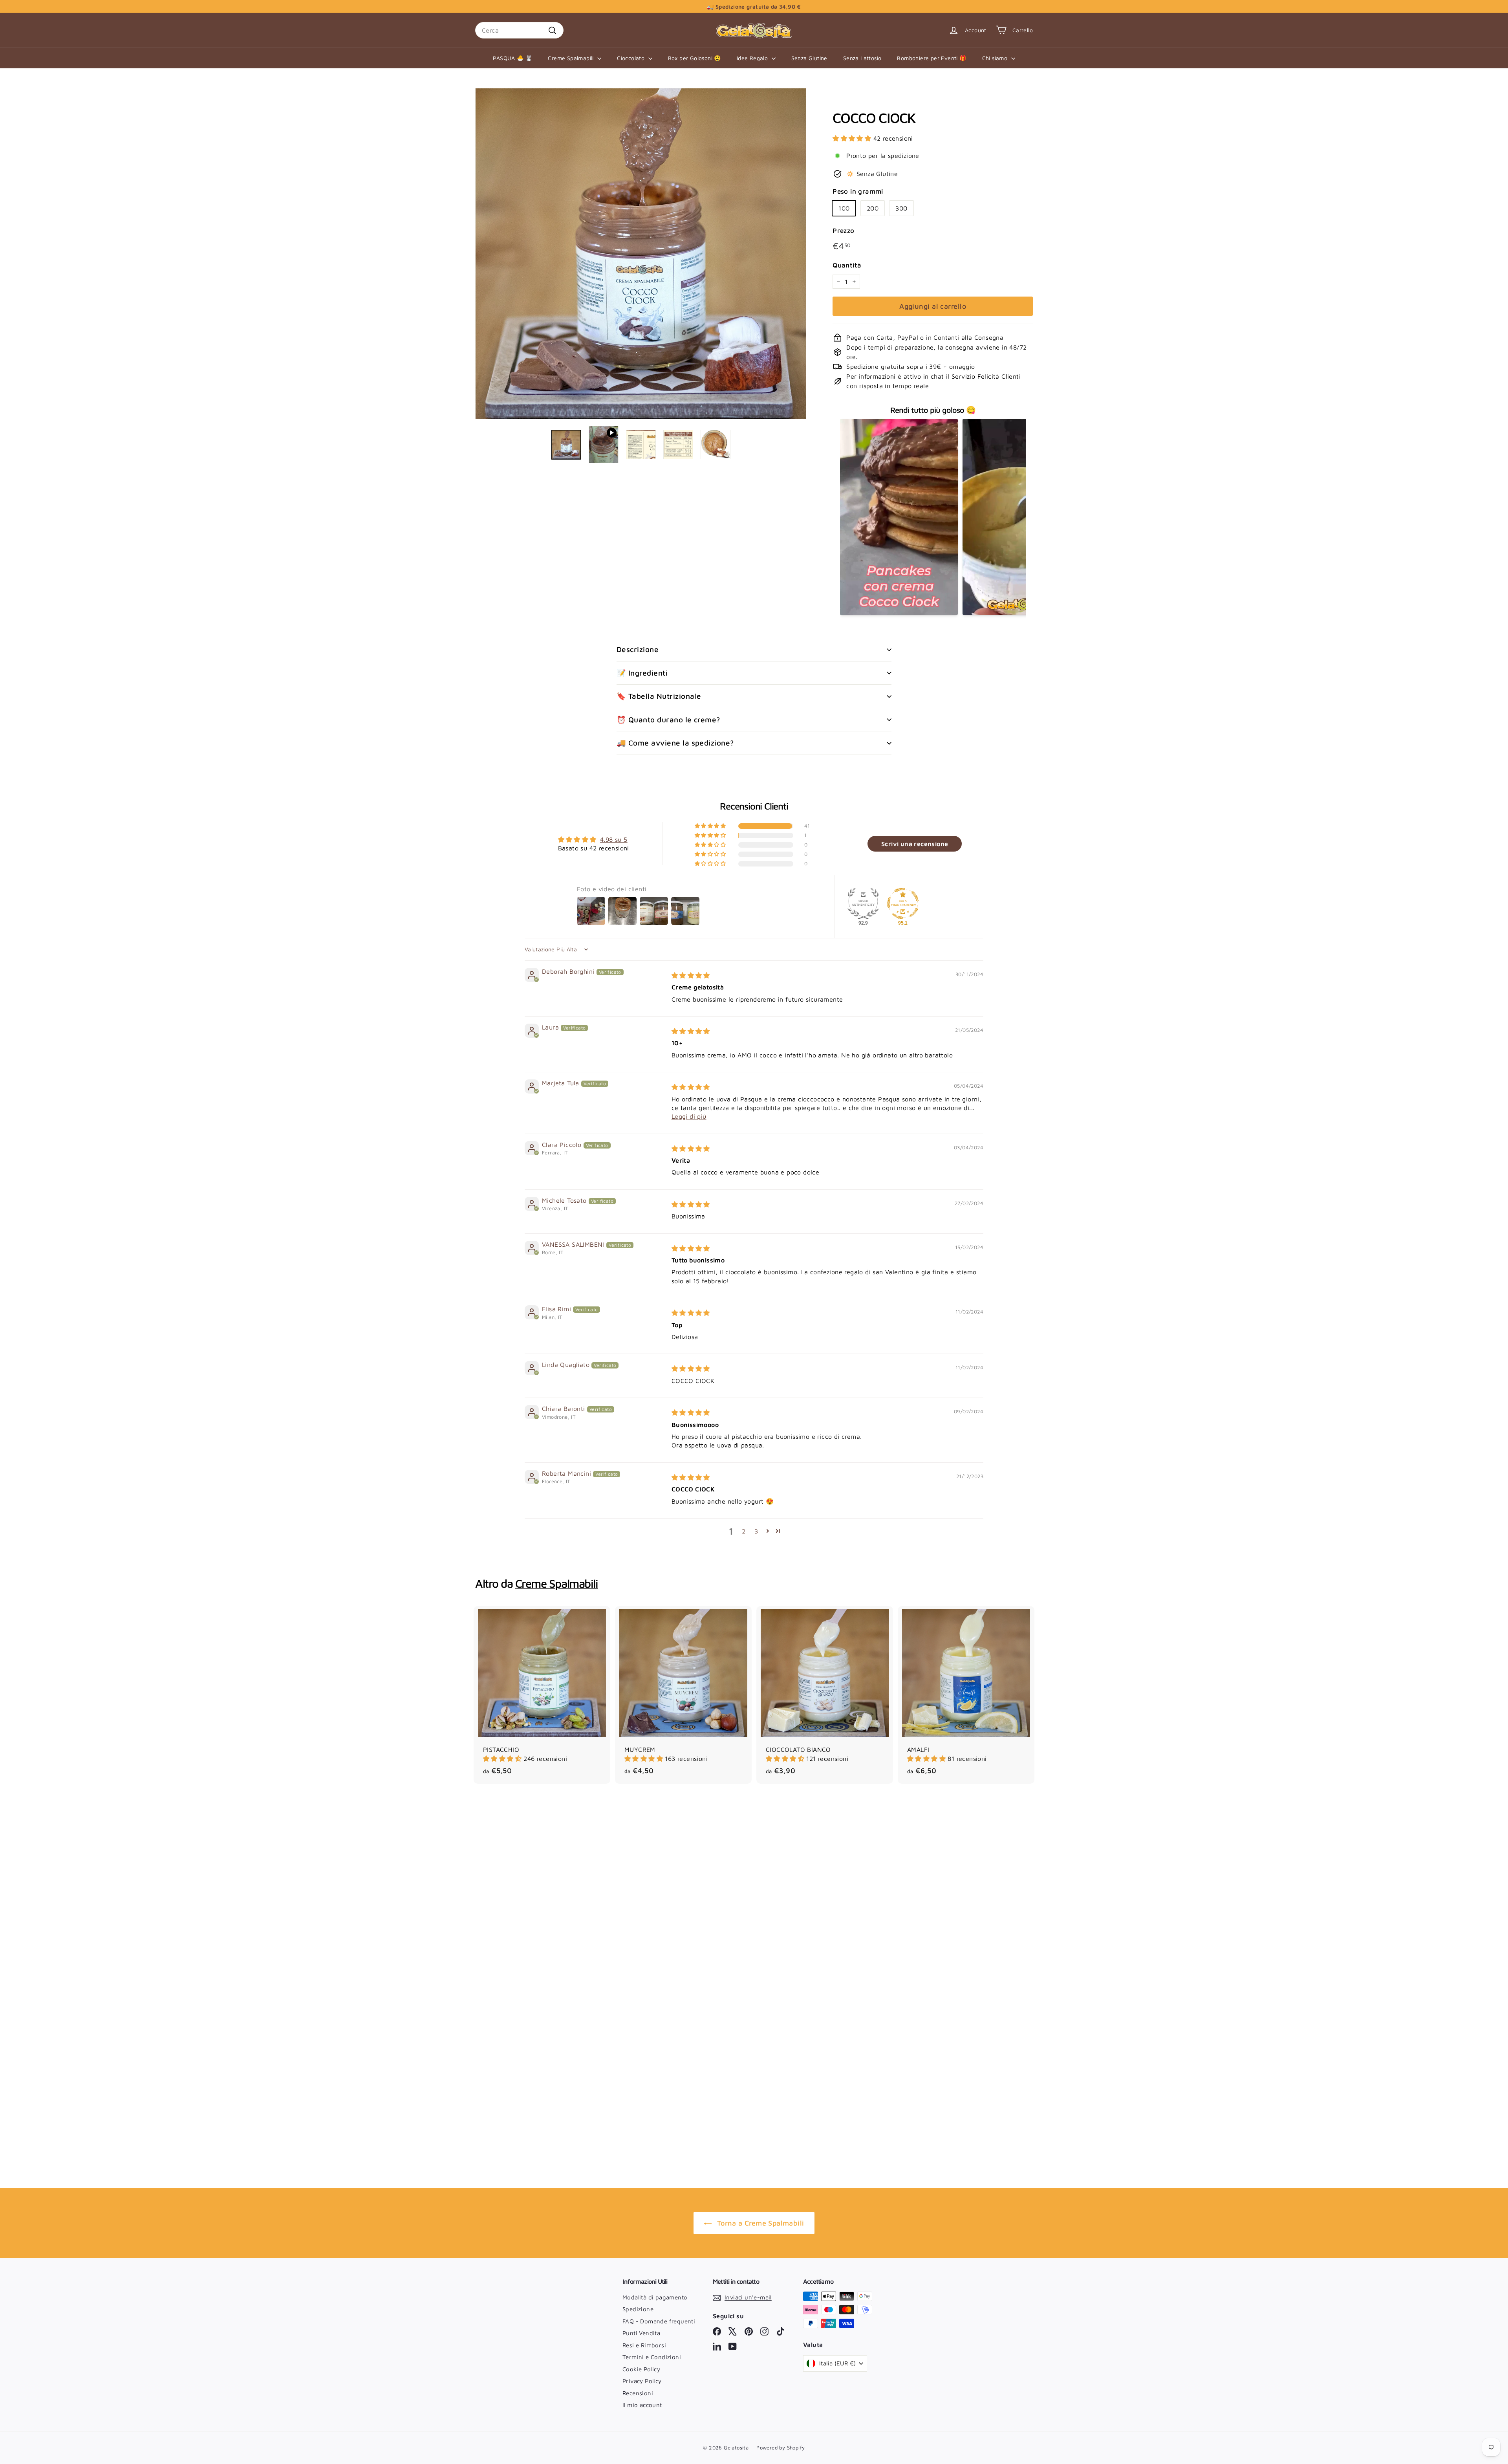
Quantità (847, 265)
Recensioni (638, 2393)
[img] (691, 975)
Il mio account (642, 2405)
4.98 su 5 (614, 839)
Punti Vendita (641, 2333)
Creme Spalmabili (572, 58)
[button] (853, 138)
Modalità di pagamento (655, 2297)
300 (901, 208)
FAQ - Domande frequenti (659, 2321)
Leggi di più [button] (689, 1116)
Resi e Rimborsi (644, 2345)
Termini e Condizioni (652, 2357)
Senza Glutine (809, 58)
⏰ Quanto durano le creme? (668, 720)
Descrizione (638, 649)
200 (873, 208)
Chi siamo (996, 58)
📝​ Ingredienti (642, 673)
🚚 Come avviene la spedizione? (675, 743)
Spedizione (638, 2309)
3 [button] (756, 1531)
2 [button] (744, 1531)
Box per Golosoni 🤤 (695, 58)
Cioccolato (631, 58)
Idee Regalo (753, 58)
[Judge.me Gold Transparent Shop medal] (903, 903)
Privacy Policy (642, 2381)
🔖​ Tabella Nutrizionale (659, 696)
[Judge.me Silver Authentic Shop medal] (863, 903)
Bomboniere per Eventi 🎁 (932, 58)
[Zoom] (641, 254)
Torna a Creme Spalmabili (761, 2223)
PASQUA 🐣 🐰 (512, 58)
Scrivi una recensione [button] (915, 844)
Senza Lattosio (862, 58)
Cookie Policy (641, 2369)
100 (844, 208)
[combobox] (519, 30)
